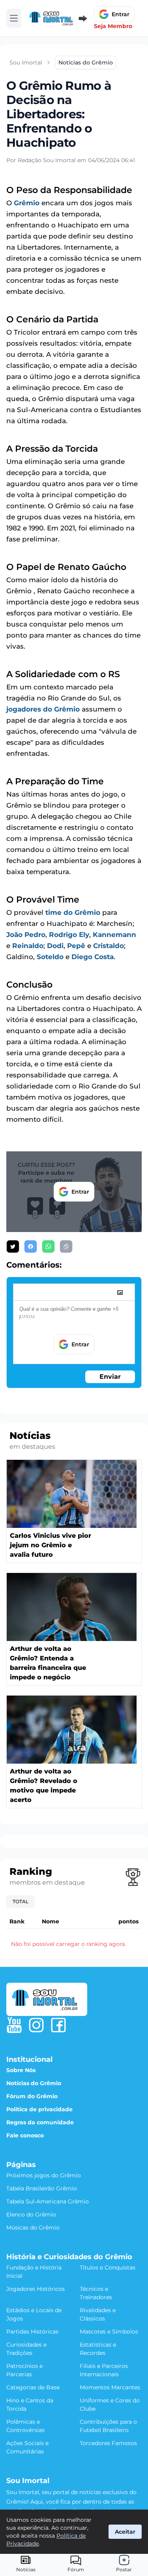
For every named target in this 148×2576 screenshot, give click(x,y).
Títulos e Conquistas (108, 2267)
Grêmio (27, 203)
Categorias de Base (33, 2387)
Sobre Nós (21, 2070)
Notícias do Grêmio (34, 2083)
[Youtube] (14, 2025)
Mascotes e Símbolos (109, 2332)
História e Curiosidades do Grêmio (69, 2257)
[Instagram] (36, 2025)
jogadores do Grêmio (43, 709)
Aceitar (125, 2532)
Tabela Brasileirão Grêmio (42, 2188)
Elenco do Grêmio (31, 2214)
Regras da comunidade (40, 2122)
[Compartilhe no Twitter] (13, 1246)
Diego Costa (93, 957)
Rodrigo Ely (69, 935)
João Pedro (26, 935)
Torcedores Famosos (108, 2443)
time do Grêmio (73, 912)
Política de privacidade (39, 2109)
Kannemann (114, 935)
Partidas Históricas (32, 2332)
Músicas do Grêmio (33, 2228)
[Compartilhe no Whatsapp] (48, 1246)
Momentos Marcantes (110, 2387)
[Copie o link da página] (66, 1246)
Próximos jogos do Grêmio (44, 2175)
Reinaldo (28, 946)
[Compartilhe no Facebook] (31, 1246)
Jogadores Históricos (36, 2289)
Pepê (76, 946)
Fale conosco (25, 2135)
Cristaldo (109, 946)
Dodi (55, 946)
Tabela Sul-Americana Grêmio (48, 2201)
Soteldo (50, 957)
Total (21, 1901)
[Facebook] (58, 2025)
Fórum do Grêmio (32, 2096)
